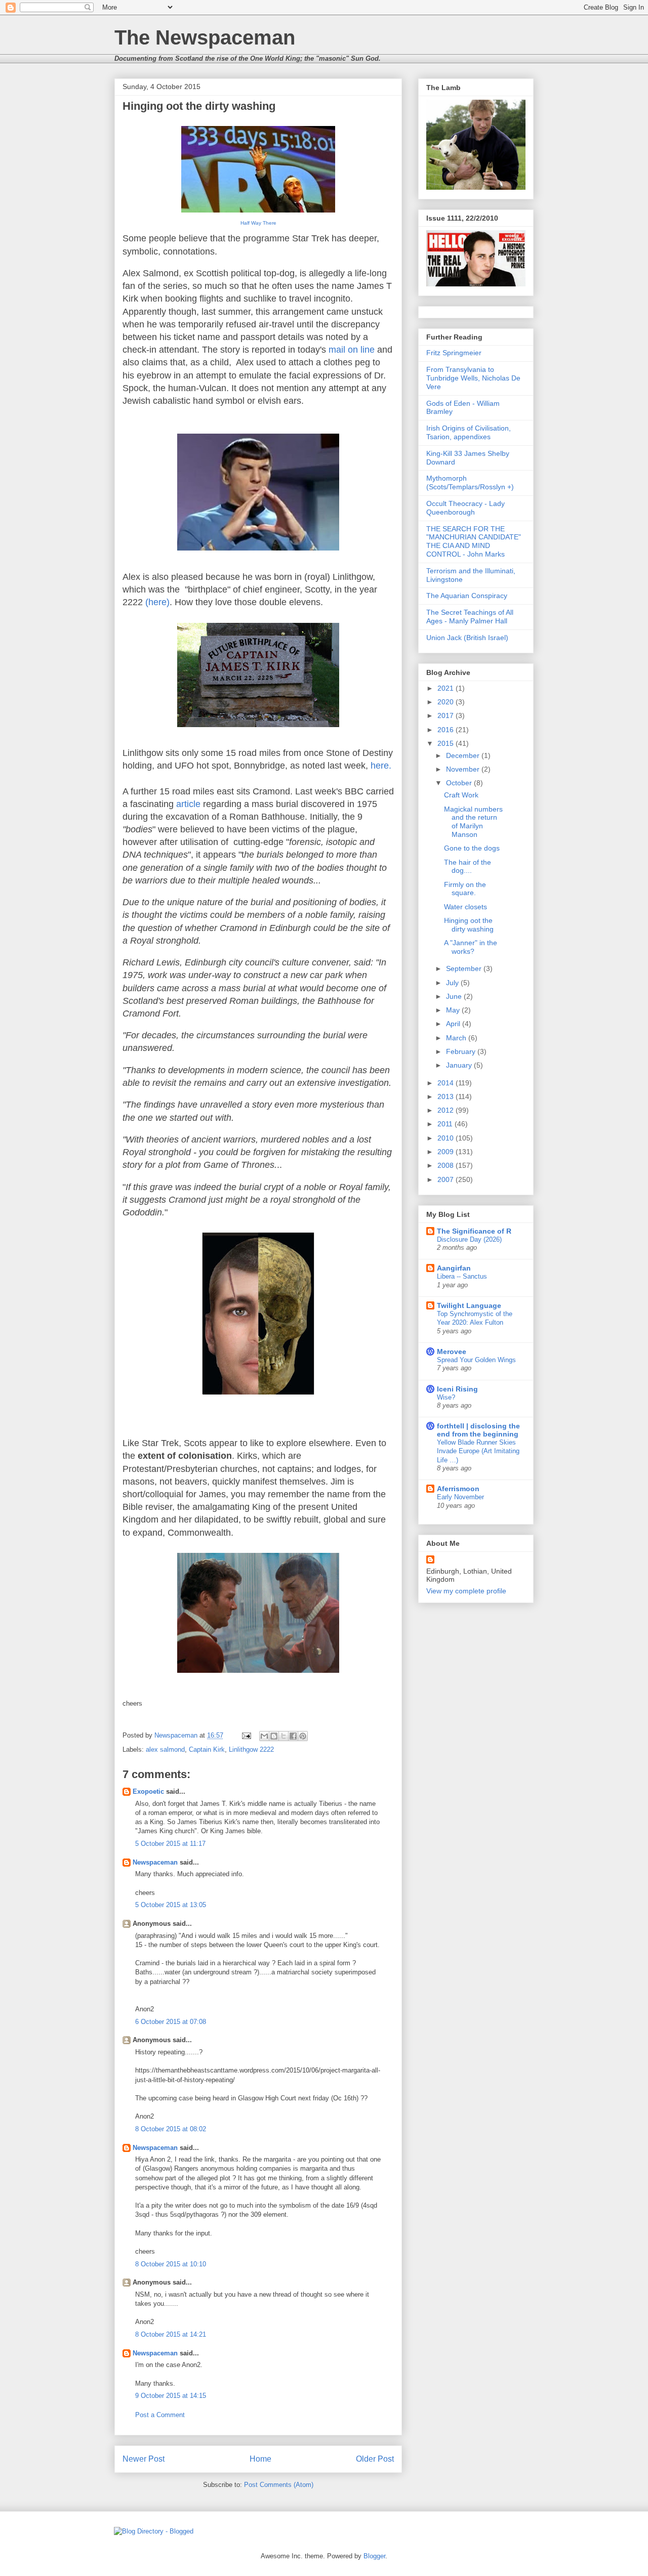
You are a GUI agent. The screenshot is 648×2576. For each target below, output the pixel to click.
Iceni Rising (457, 1389)
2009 (447, 1152)
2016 (447, 730)
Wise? (446, 1397)
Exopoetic (148, 1791)
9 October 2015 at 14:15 (171, 2396)
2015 (447, 743)
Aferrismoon (458, 1489)
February (462, 1051)
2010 (447, 1138)
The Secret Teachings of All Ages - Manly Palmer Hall (470, 617)
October (460, 783)
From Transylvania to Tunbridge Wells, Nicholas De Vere (473, 378)
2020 (447, 702)
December (464, 755)
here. (381, 766)
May (454, 1010)
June (455, 996)
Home (260, 2459)
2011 (446, 1124)
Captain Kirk (207, 1749)
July (453, 983)
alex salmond (165, 1749)
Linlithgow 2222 (251, 1749)
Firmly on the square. (465, 889)
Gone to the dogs (472, 848)
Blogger (374, 2556)
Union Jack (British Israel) (467, 638)
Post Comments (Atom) (279, 2485)
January (460, 1065)
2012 (447, 1110)
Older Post (375, 2459)
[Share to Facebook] (293, 1736)
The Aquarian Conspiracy (467, 596)
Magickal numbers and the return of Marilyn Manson (473, 822)
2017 (447, 715)
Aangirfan (454, 1268)
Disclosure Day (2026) (469, 1239)
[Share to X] (283, 1736)
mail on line (352, 350)
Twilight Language (469, 1305)
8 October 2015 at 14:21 (171, 2334)
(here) (157, 602)
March (457, 1038)
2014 (447, 1083)
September (465, 968)
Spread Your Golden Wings (476, 1360)
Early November (460, 1497)
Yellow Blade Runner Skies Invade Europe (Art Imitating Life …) (478, 1451)
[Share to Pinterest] (303, 1736)
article (188, 804)
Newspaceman (155, 1862)
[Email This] (264, 1736)
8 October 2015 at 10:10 (171, 2264)
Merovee (452, 1352)
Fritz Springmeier (454, 353)
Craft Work (461, 795)
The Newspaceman (205, 37)
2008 (447, 1165)
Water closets (465, 907)
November (464, 769)
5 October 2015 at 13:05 (171, 1905)
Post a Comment (160, 2415)
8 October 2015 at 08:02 (171, 2129)
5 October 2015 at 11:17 (170, 1844)
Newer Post (144, 2459)
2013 (447, 1096)
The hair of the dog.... (468, 867)
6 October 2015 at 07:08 (171, 2022)
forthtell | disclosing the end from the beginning (478, 1430)
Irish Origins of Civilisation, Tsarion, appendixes (469, 432)
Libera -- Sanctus (462, 1276)
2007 (447, 1179)
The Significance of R (474, 1231)
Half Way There (258, 223)
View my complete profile (466, 1591)
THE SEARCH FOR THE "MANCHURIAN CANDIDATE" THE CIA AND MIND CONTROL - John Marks (474, 541)
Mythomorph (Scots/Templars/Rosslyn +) (470, 482)
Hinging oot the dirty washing (469, 925)
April (454, 1024)
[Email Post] (246, 1735)
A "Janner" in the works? (471, 947)
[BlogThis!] (274, 1736)
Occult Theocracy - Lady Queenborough (465, 508)
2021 (447, 688)
